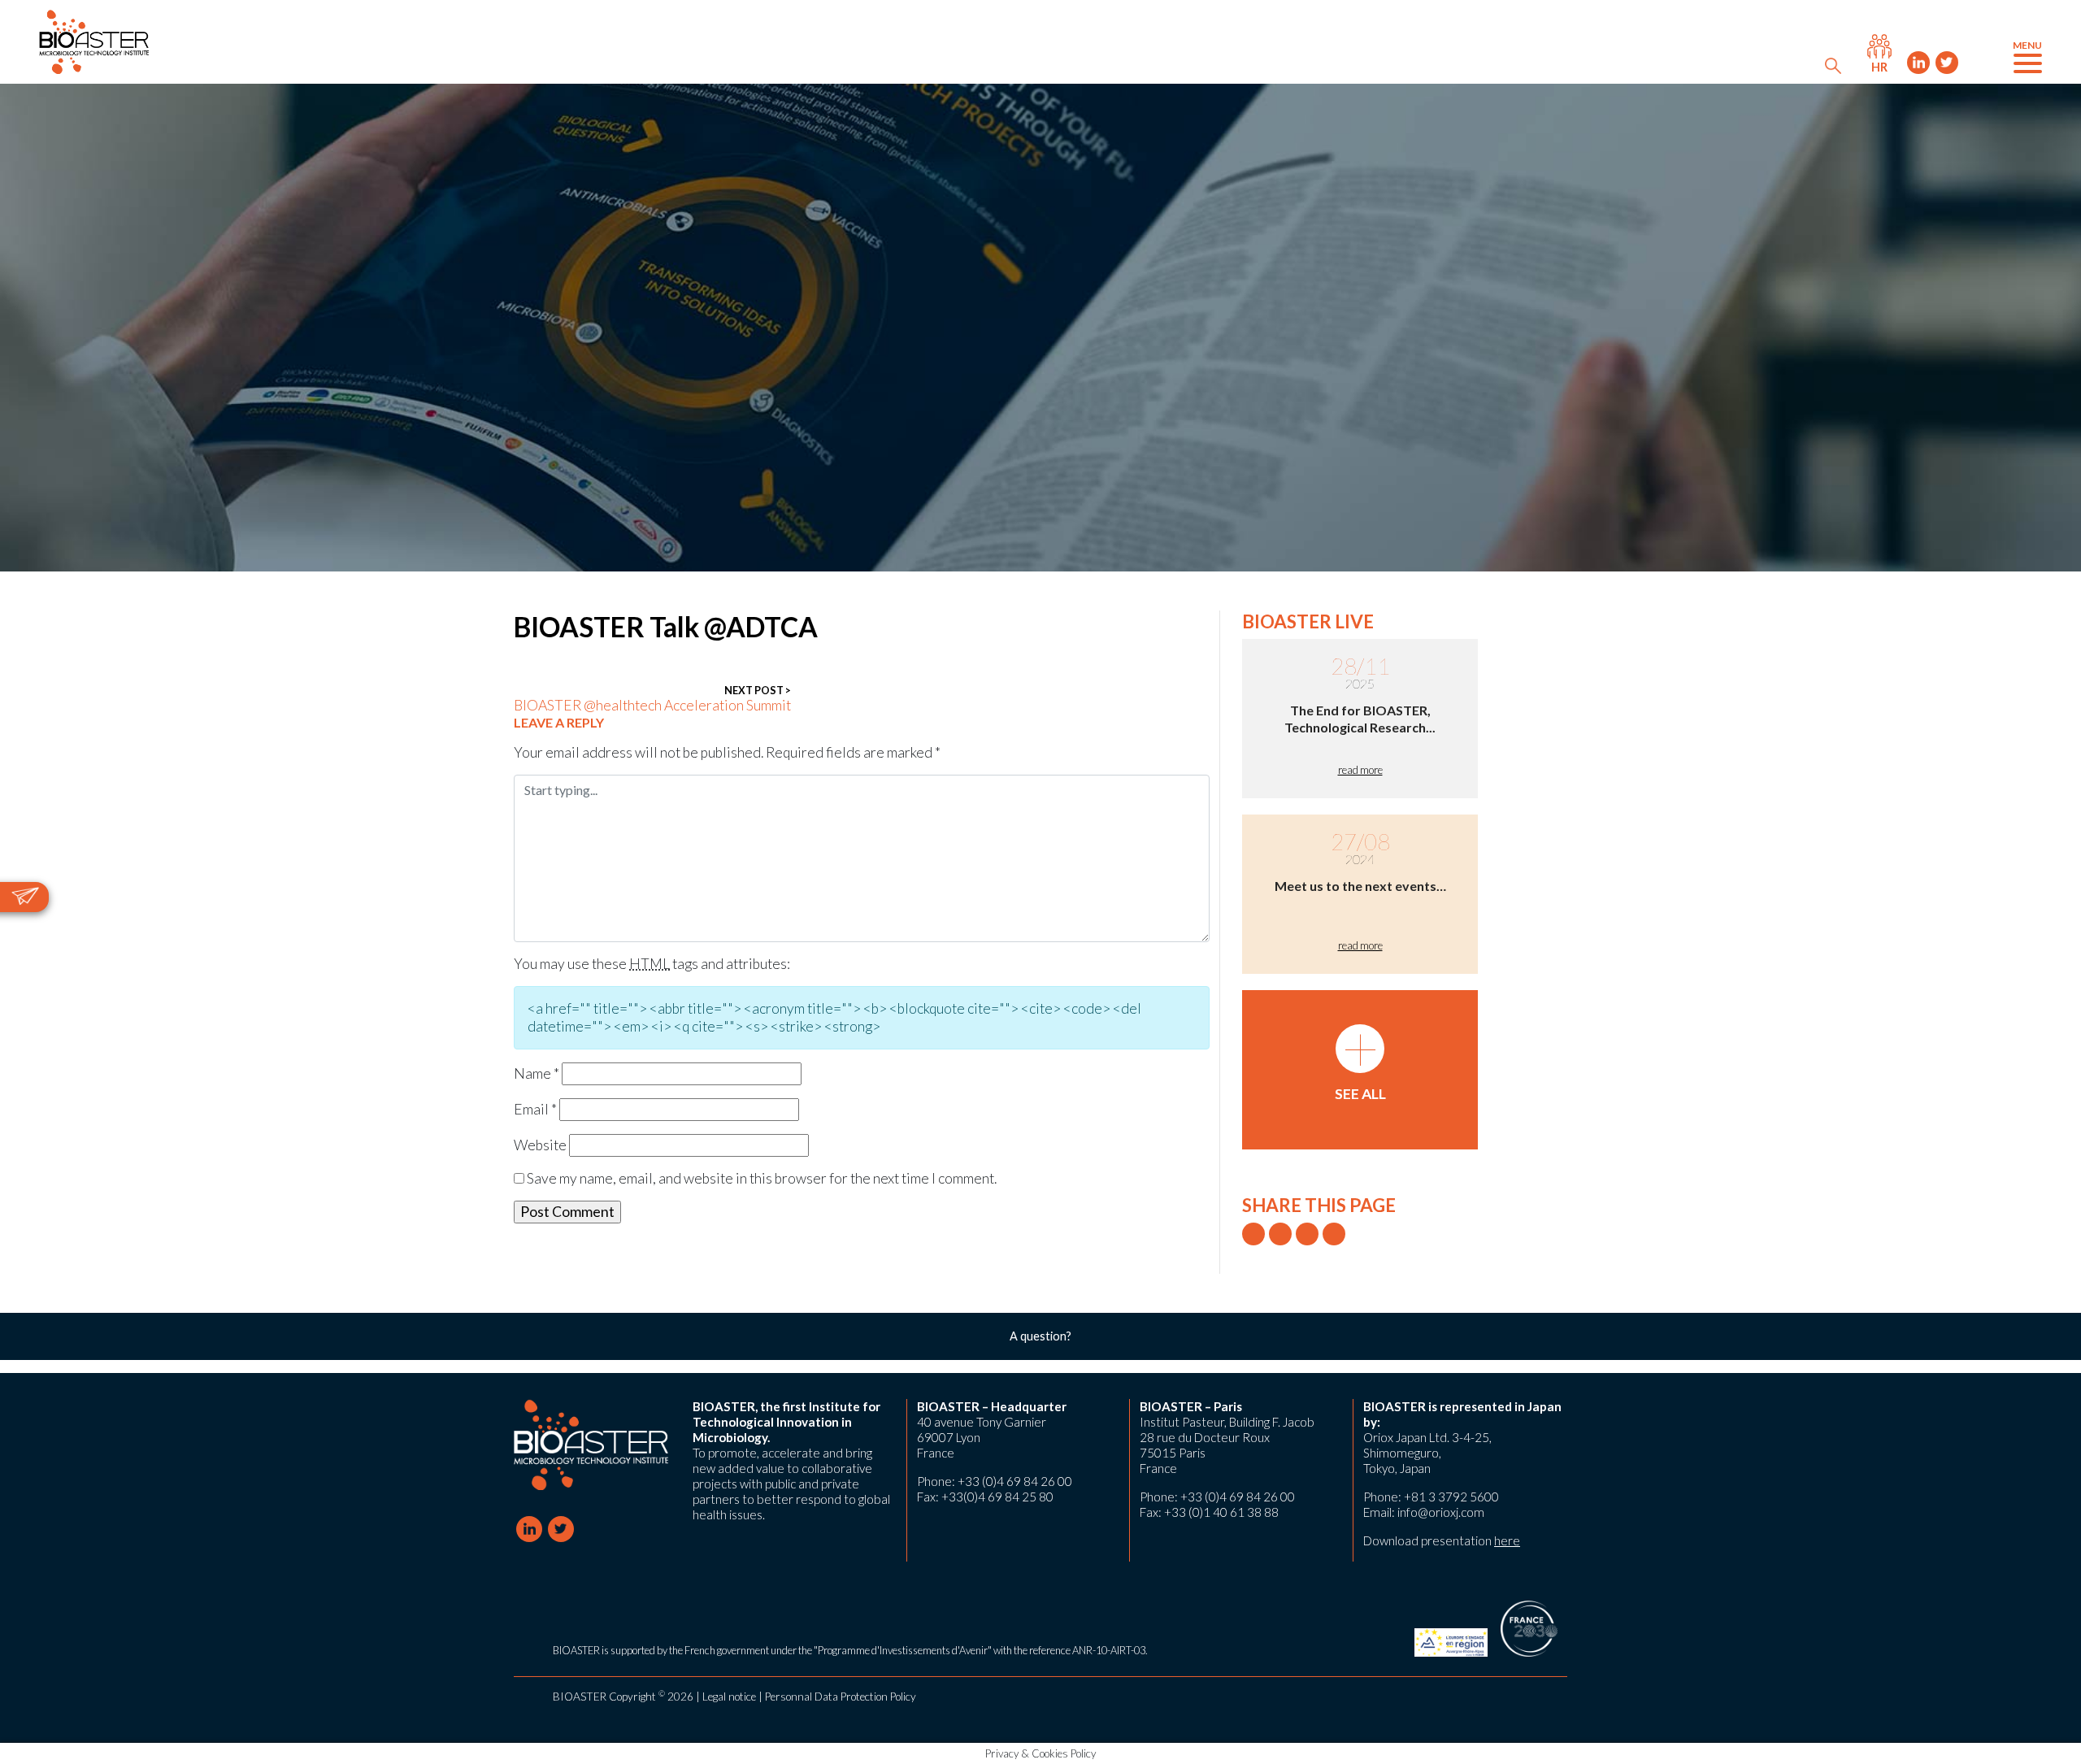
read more (1360, 770)
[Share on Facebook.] (1280, 1234)
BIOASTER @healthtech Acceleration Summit (652, 699)
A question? (1040, 1336)
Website (540, 1145)
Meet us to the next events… (1360, 886)
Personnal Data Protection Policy (841, 1697)
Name (537, 1073)
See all (1360, 1063)
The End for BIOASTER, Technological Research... (1360, 719)
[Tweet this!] (1253, 1234)
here (1507, 1540)
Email (535, 1109)
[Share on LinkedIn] (1307, 1234)
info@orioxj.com (1441, 1512)
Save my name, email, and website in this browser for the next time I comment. (762, 1178)
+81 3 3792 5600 (1451, 1497)
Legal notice (729, 1697)
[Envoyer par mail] (1334, 1234)
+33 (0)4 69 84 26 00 (1015, 1481)
